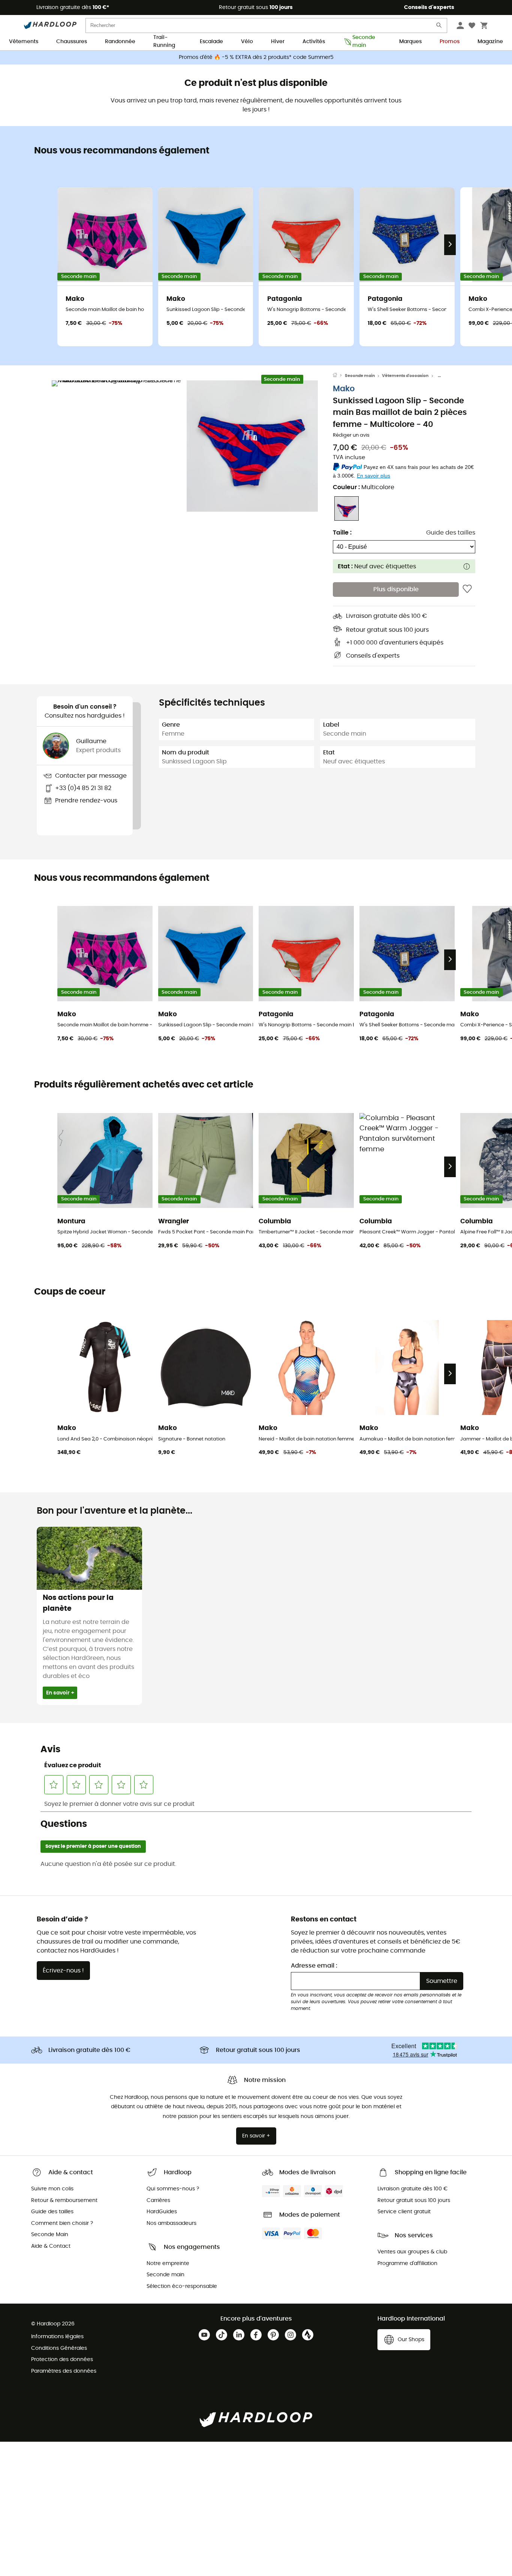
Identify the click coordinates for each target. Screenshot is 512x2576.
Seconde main (364, 42)
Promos (450, 42)
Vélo (247, 42)
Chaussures (72, 42)
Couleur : (364, 487)
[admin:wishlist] (467, 589)
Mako (344, 389)
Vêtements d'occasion (405, 376)
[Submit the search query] (439, 27)
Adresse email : (314, 1966)
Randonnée (120, 42)
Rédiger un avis (351, 435)
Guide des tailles (451, 533)
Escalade (211, 42)
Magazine (490, 42)
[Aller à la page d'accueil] (339, 376)
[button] (117, 446)
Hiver (278, 42)
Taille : (342, 533)
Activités (314, 42)
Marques (410, 42)
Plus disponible (396, 589)
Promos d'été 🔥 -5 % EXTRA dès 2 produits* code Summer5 (256, 57)
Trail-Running (164, 42)
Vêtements (24, 42)
